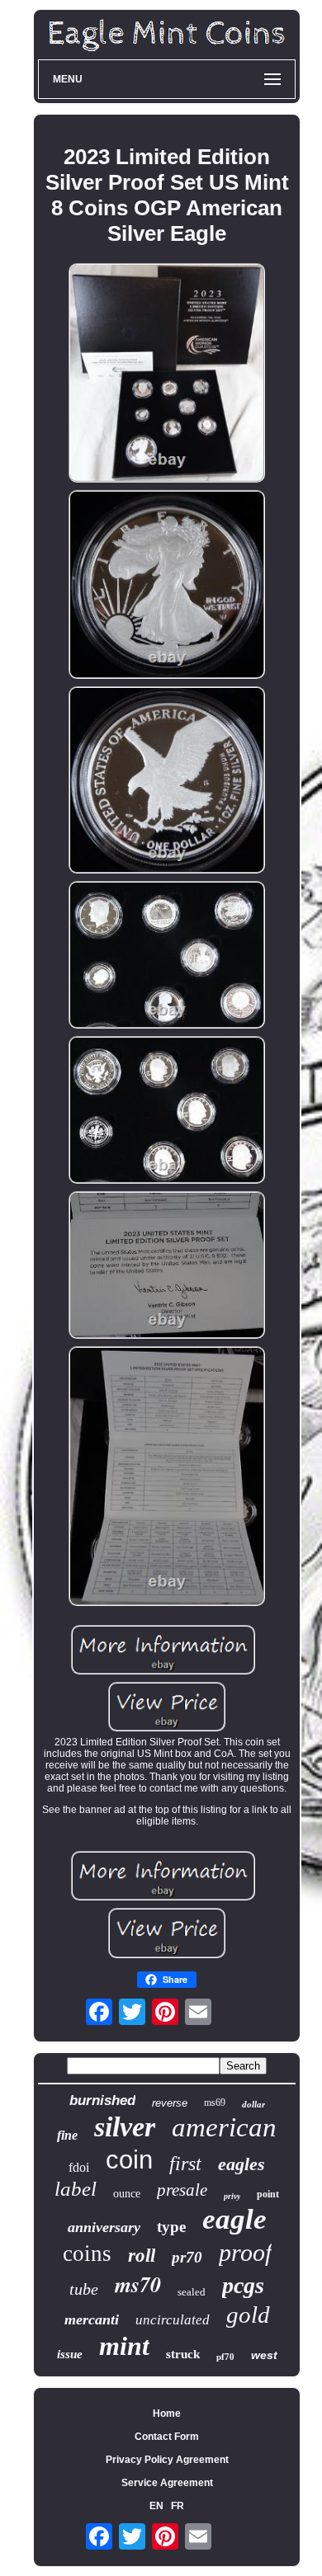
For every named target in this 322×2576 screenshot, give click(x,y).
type (171, 2227)
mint (124, 2346)
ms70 (138, 2284)
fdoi (79, 2167)
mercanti (92, 2319)
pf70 (225, 2357)
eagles (241, 2164)
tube (84, 2289)
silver (125, 2127)
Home (167, 2414)
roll (142, 2256)
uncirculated (173, 2320)
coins (87, 2253)
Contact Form (167, 2437)
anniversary (104, 2227)
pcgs (243, 2285)
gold (248, 2315)
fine (67, 2135)
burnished (102, 2100)
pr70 (187, 2257)
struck (183, 2354)
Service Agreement (167, 2483)
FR (178, 2506)
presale (182, 2190)
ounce (127, 2194)
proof (245, 2252)
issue (70, 2354)
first (185, 2164)
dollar (253, 2104)
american (224, 2127)
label (76, 2189)
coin (129, 2160)
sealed (192, 2292)
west (264, 2355)
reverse (170, 2103)
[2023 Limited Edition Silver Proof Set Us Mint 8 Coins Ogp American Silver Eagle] (167, 374)
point (268, 2194)
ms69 (215, 2103)
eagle (234, 2219)
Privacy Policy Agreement (167, 2460)
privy (232, 2196)
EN (156, 2506)
